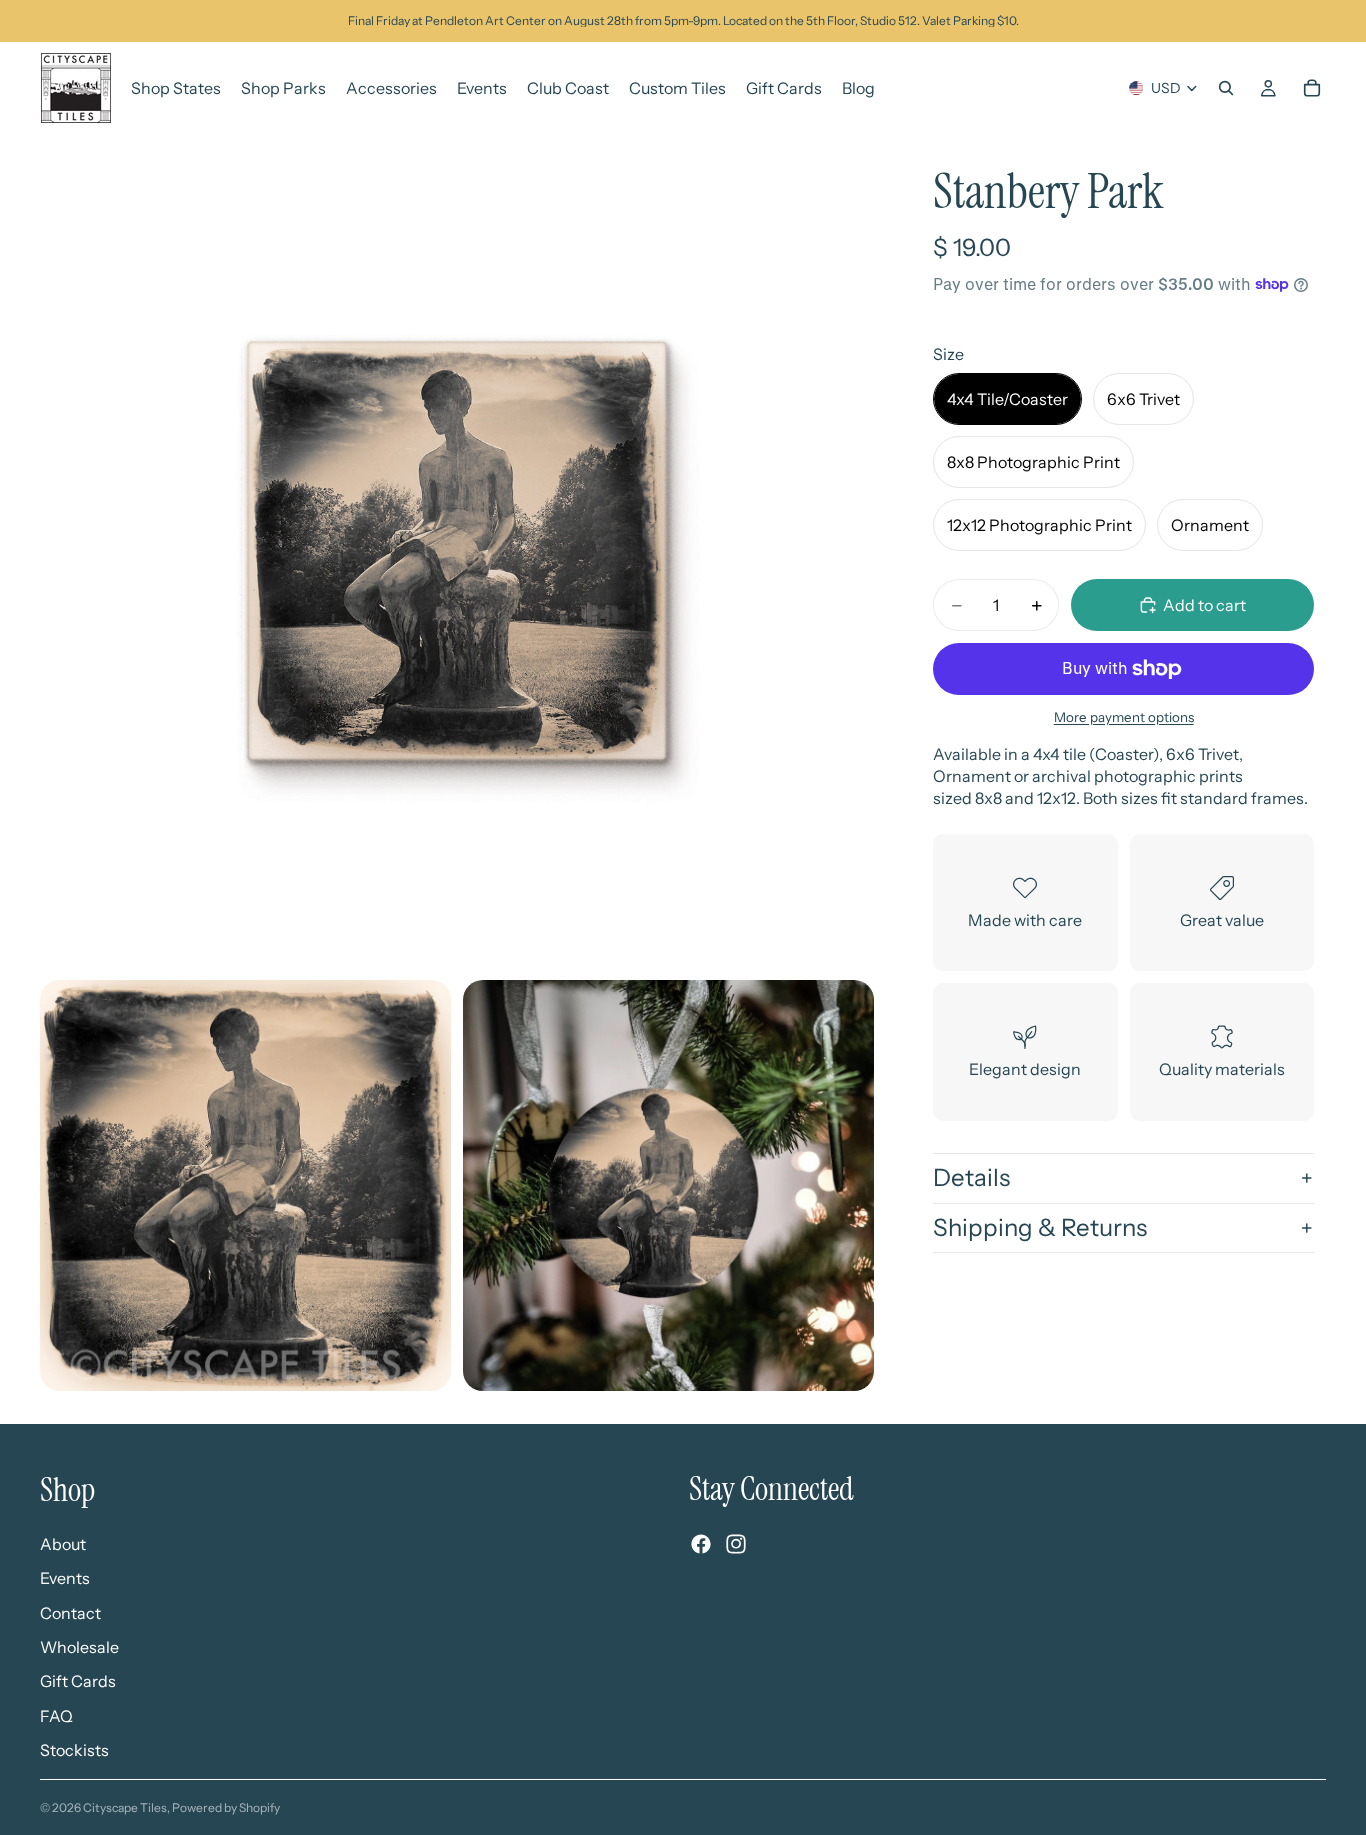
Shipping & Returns (1040, 1227)
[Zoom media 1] (457, 551)
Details (971, 1177)
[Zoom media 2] (245, 1185)
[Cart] (1312, 88)
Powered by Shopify (226, 1807)
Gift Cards (78, 1681)
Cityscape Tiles (125, 1807)
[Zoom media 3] (668, 1185)
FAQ (56, 1715)
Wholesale (79, 1647)
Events (65, 1578)
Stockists (74, 1750)
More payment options (1124, 717)
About (63, 1543)
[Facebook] (701, 1544)
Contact (70, 1612)
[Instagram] (736, 1544)
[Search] (1226, 88)
